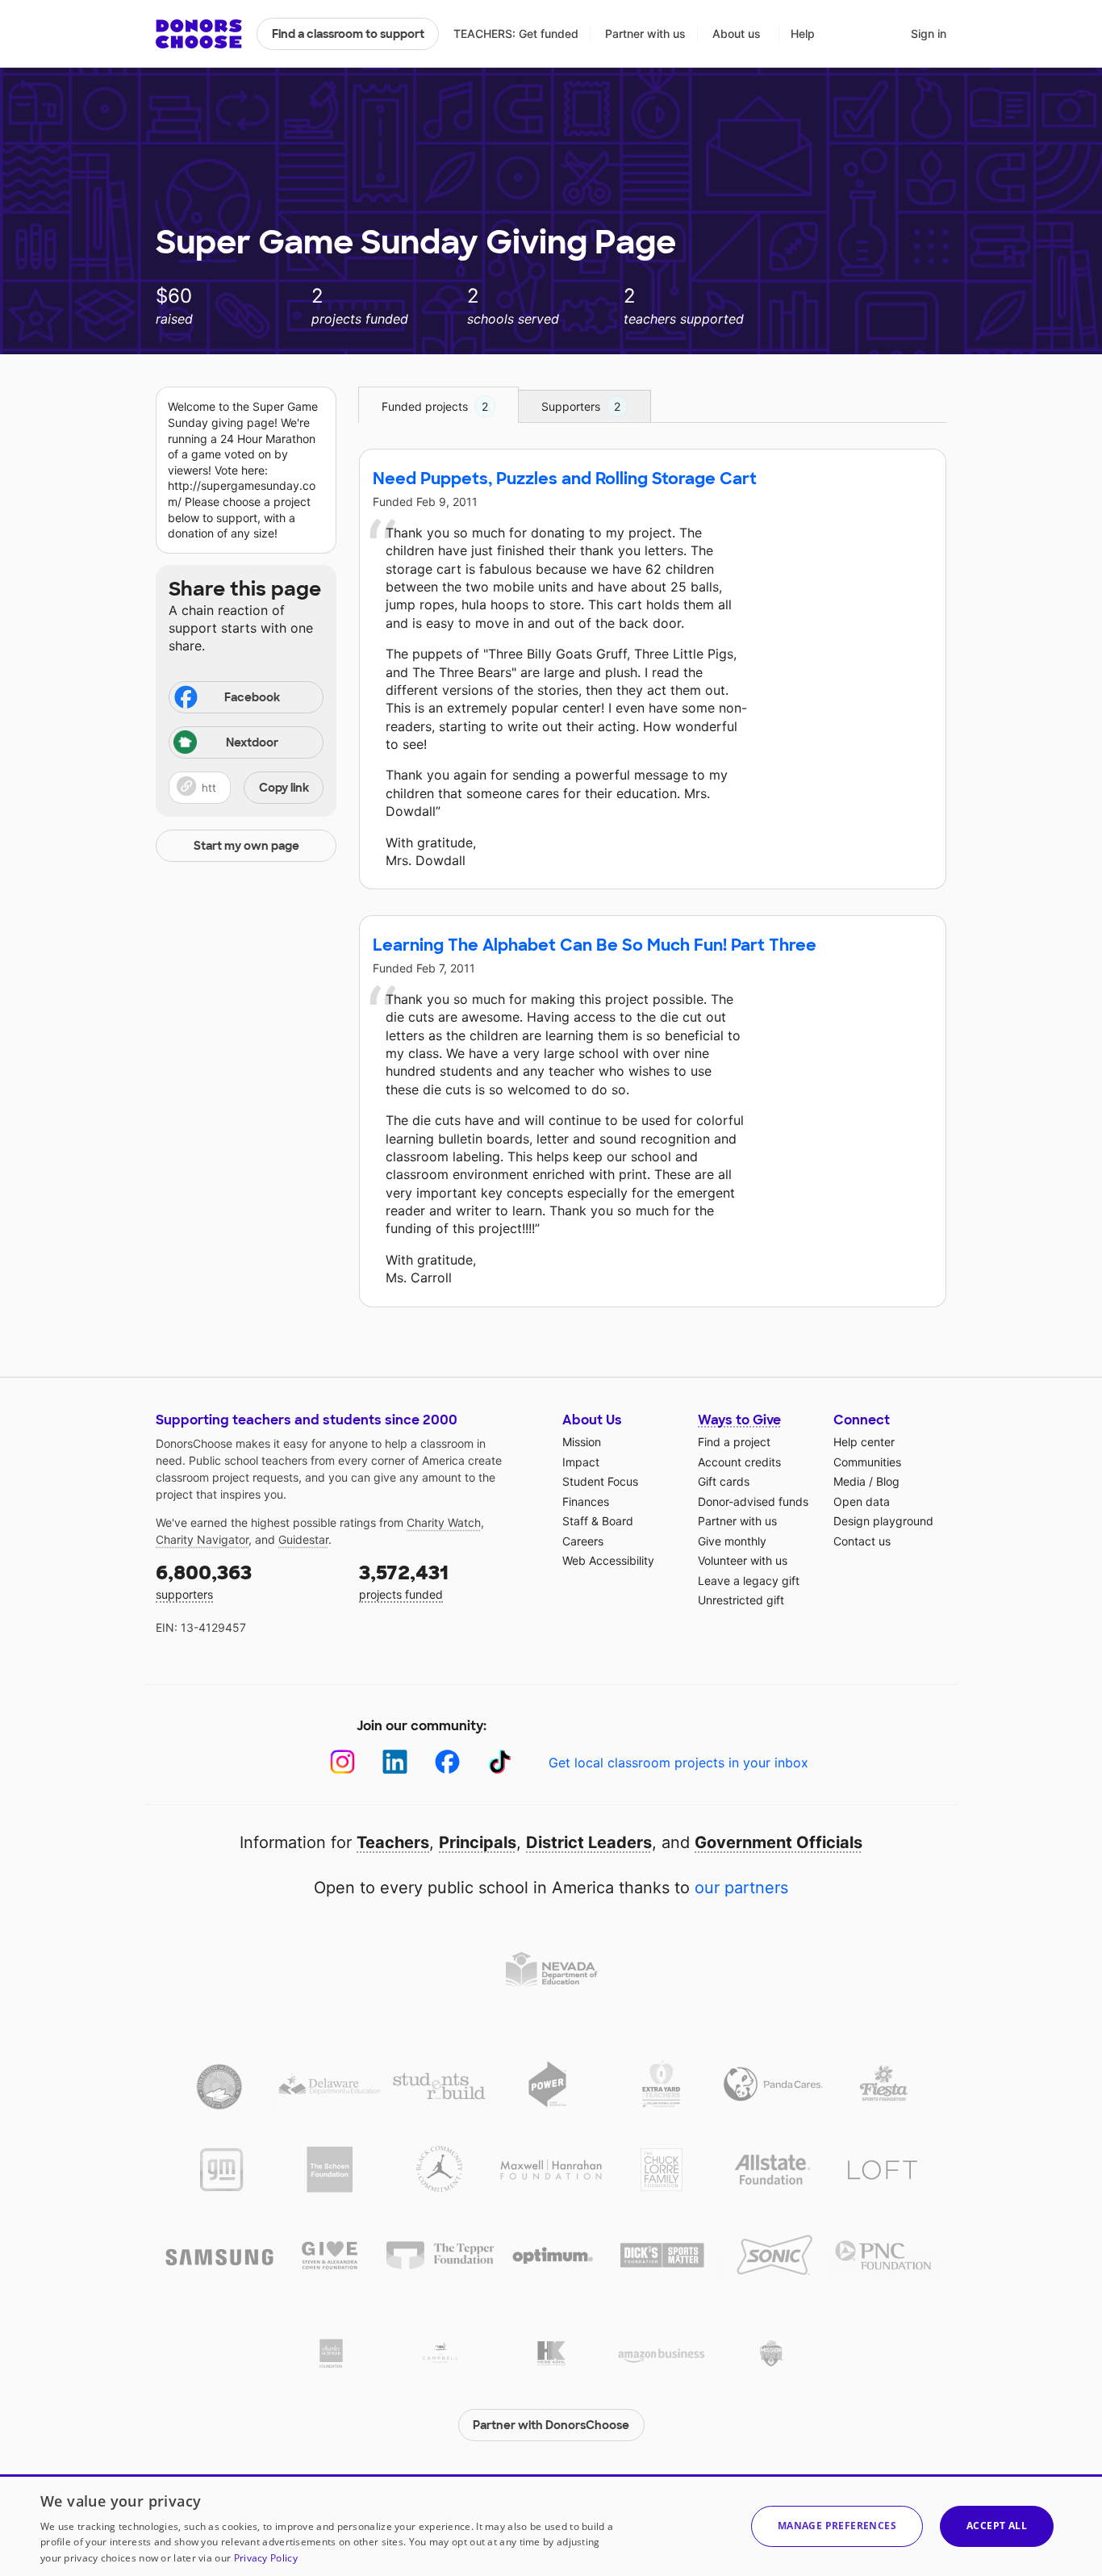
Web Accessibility (608, 1560)
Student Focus (600, 1481)
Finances (586, 1501)
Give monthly (732, 1541)
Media (849, 1481)
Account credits (739, 1462)
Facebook (252, 697)
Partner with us (645, 33)
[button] (246, 788)
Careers (583, 1541)
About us (737, 33)
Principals (478, 1842)
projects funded (404, 1581)
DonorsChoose (199, 34)
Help (803, 33)
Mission (582, 1442)
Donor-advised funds (753, 1501)
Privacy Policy (266, 2558)
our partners (741, 1888)
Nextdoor (252, 742)
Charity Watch (444, 1522)
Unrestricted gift (741, 1600)
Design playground (883, 1521)
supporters (204, 1581)
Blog (888, 1481)
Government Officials (778, 1842)
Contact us (862, 1541)
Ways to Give (739, 1420)
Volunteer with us (743, 1560)
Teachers (393, 1842)
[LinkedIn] (395, 1762)
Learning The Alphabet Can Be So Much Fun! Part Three (595, 945)
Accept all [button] (997, 2526)
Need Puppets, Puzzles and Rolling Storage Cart (565, 479)
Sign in (929, 33)
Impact (581, 1462)
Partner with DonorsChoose (551, 2425)
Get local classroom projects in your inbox (678, 1763)
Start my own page (246, 846)
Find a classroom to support (348, 34)
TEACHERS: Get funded (516, 33)
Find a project (734, 1442)
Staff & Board (598, 1521)
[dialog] (551, 2525)
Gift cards (724, 1481)
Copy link (284, 788)
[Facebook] (447, 1762)
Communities (867, 1462)
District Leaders (589, 1842)
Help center (864, 1442)
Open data (862, 1501)
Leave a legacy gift (749, 1581)
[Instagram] (342, 1762)
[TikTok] (500, 1762)
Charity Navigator (202, 1539)
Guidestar (303, 1539)
